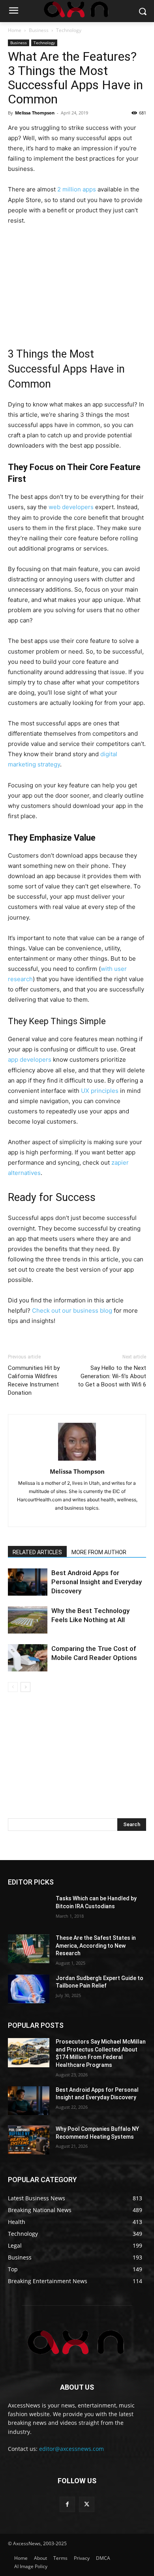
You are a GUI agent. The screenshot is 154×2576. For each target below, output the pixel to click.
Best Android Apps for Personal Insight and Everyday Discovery (97, 1582)
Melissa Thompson (35, 113)
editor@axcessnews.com (71, 2449)
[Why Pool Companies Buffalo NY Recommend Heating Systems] (29, 2140)
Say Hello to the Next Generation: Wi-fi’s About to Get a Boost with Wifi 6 (112, 1376)
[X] (87, 2504)
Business (39, 30)
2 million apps (77, 189)
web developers (71, 507)
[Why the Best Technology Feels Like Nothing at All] (28, 1620)
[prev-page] (13, 1687)
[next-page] (25, 1687)
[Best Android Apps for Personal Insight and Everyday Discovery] (28, 1582)
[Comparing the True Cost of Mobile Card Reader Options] (28, 1658)
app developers (30, 1059)
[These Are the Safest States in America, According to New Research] (29, 1949)
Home (15, 30)
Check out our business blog (72, 1310)
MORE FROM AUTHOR (99, 1552)
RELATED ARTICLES (37, 1552)
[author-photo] (77, 1460)
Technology (69, 30)
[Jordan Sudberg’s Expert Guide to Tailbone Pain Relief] (29, 1989)
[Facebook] (67, 2504)
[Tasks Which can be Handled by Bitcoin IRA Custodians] (29, 1909)
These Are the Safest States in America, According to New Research (96, 1946)
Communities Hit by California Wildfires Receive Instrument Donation (34, 1380)
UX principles (100, 1091)
